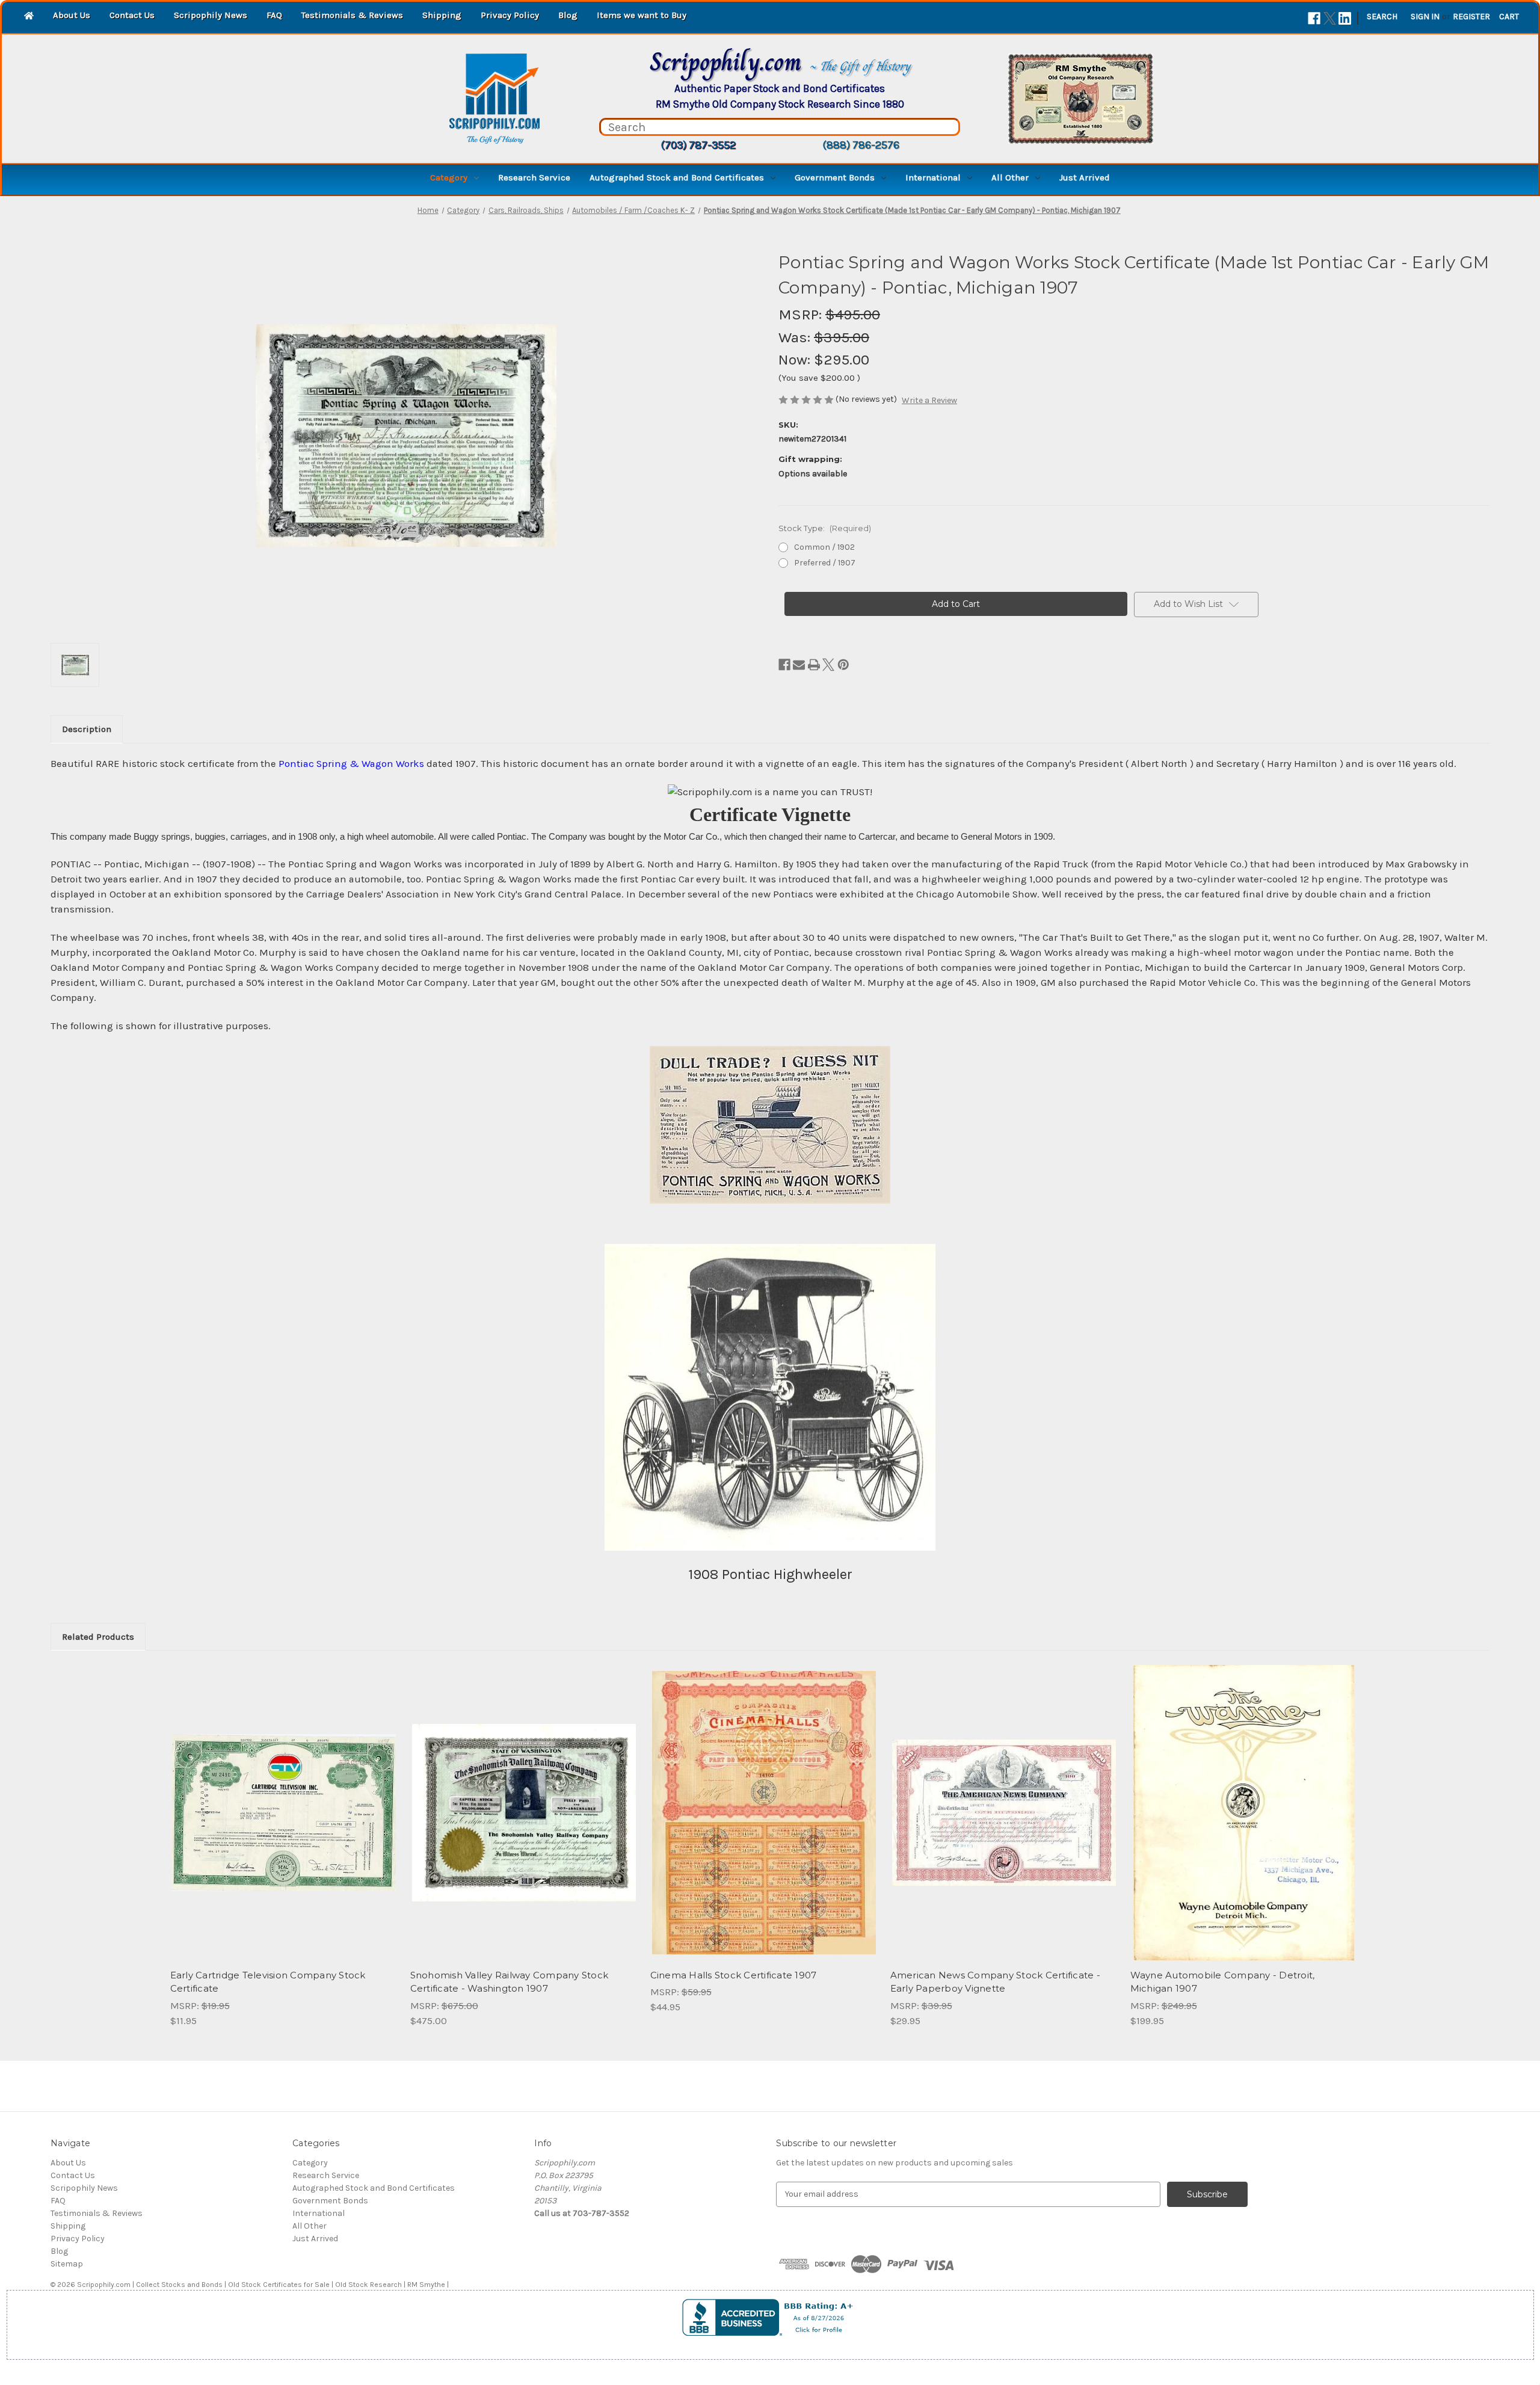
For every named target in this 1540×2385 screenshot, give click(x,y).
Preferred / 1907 (825, 563)
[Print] (814, 665)
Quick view (283, 1802)
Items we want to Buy (642, 15)
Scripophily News (211, 15)
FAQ (274, 15)
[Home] (29, 17)
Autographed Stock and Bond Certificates (677, 177)
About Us (72, 15)
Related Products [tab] (98, 1637)
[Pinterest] (843, 665)
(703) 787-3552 (698, 145)
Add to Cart (284, 1823)
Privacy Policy (510, 15)
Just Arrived (1085, 177)
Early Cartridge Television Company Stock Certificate (268, 1982)
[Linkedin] (1345, 18)
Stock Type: (825, 528)
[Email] (799, 665)
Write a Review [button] (929, 400)
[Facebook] (1314, 18)
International (933, 177)
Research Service (534, 177)
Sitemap (67, 2264)
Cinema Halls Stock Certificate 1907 (734, 1975)
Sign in (1425, 17)
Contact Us (132, 15)
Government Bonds (835, 177)
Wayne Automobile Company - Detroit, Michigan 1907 (1223, 1982)
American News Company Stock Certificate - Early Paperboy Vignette (995, 1982)
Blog (568, 15)
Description (87, 729)
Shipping (442, 15)
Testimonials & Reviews (352, 15)
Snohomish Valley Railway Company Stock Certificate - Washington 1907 (510, 1982)
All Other (1010, 177)
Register (1471, 17)
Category (449, 177)
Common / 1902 (824, 547)
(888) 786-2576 (861, 145)
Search (1382, 17)
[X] (1330, 18)
